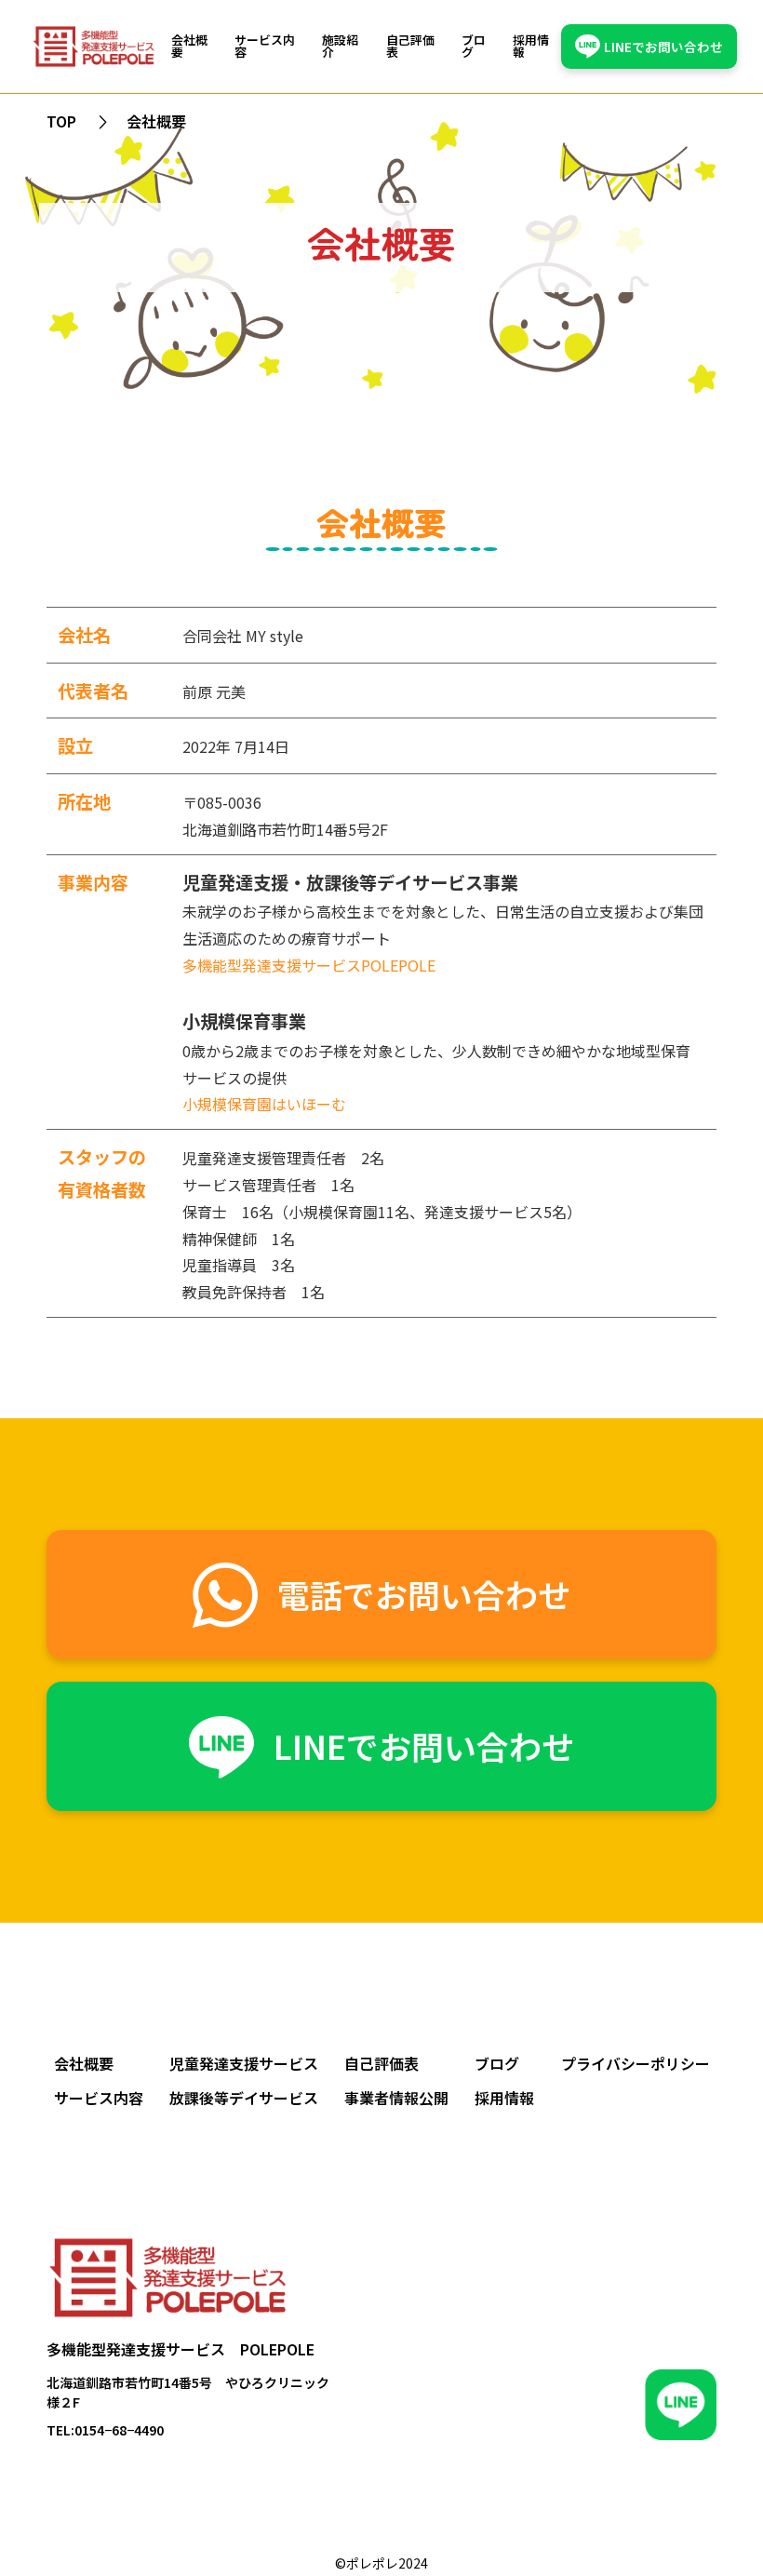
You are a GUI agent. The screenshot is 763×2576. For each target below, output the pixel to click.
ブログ (474, 47)
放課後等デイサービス (244, 2098)
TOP (61, 121)
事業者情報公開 (396, 2098)
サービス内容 (265, 47)
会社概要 (189, 47)
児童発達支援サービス (244, 2063)
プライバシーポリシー (636, 2063)
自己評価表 (410, 47)
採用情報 (531, 47)
